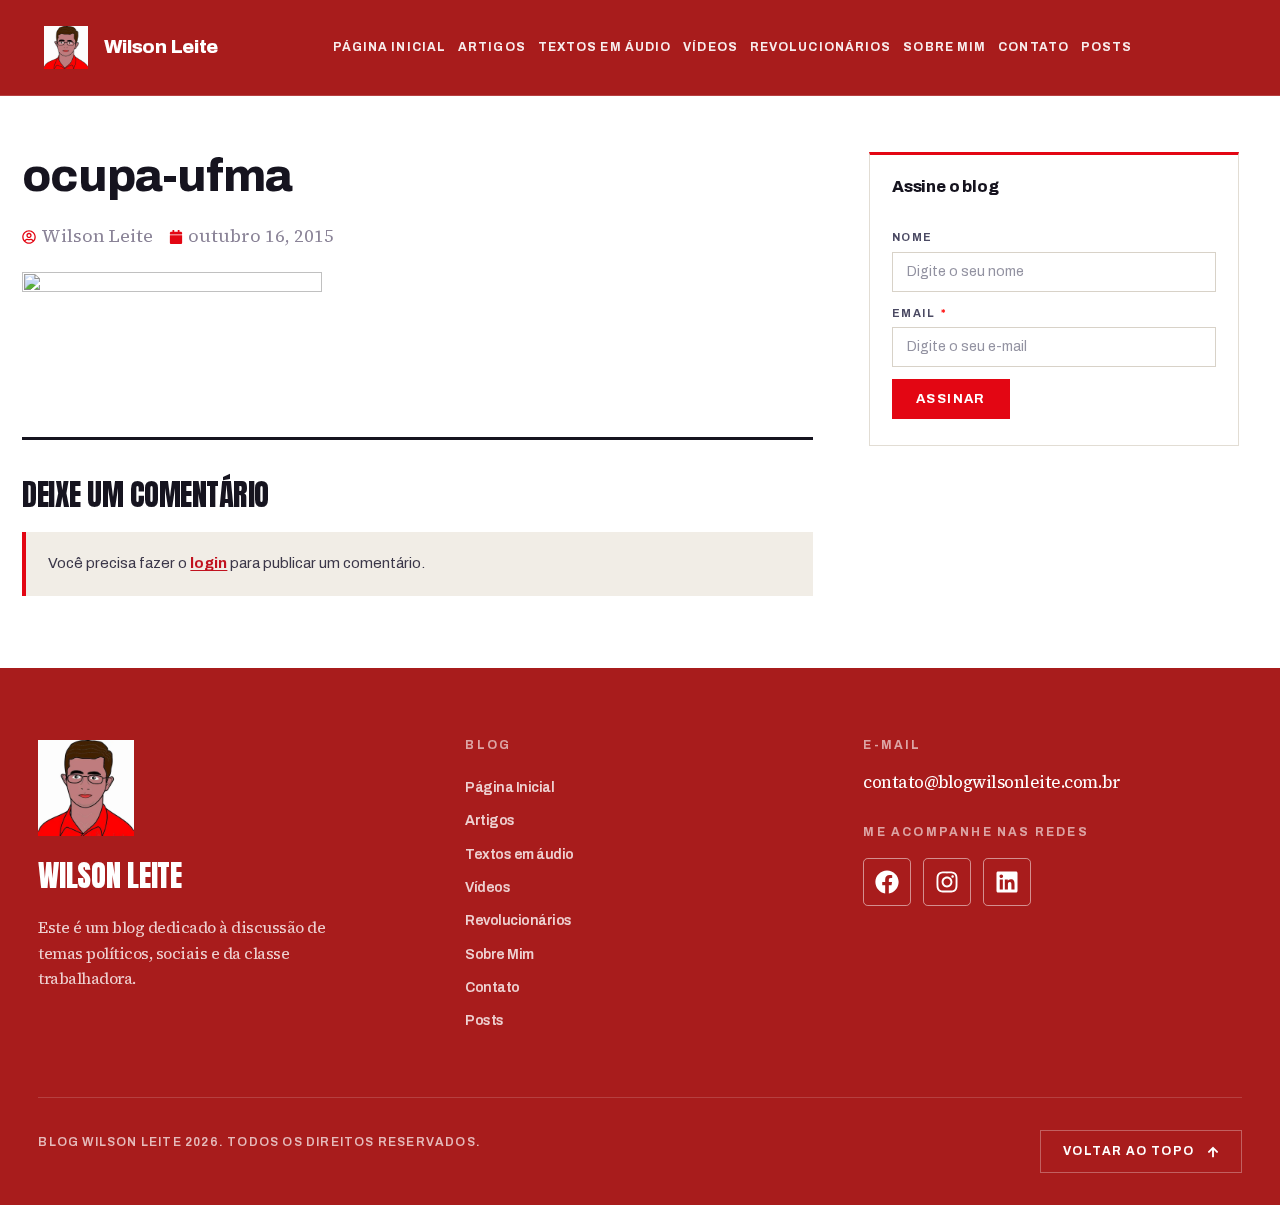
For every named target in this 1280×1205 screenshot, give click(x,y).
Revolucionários (821, 47)
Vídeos (710, 47)
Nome (912, 237)
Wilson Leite (161, 46)
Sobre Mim (944, 47)
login (208, 563)
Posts (1107, 47)
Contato (1033, 47)
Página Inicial (389, 47)
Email (915, 313)
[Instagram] (947, 882)
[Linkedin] (1007, 882)
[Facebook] (887, 882)
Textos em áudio (605, 47)
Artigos (492, 47)
